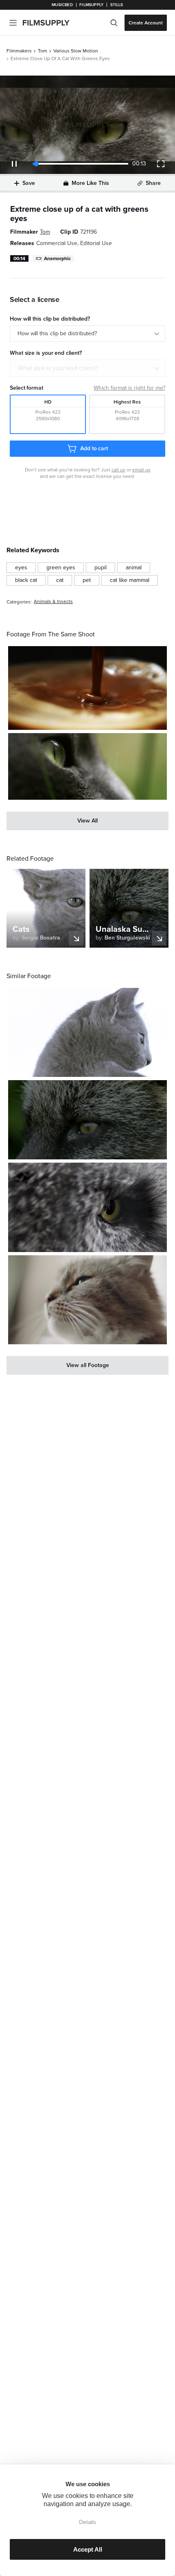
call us (118, 470)
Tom (43, 51)
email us (141, 470)
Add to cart (94, 448)
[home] (51, 23)
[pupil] (101, 568)
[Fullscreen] (161, 164)
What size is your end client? (58, 368)
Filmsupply (91, 5)
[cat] (60, 580)
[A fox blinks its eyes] (87, 1120)
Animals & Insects (53, 602)
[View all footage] (87, 1365)
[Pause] (14, 164)
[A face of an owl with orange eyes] (87, 1207)
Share (153, 183)
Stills (117, 5)
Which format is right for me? (129, 388)
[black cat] (26, 580)
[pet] (87, 580)
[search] (114, 23)
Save (29, 183)
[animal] (134, 568)
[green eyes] (61, 568)
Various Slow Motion (76, 51)
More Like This (90, 183)
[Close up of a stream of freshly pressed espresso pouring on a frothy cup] (87, 688)
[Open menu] (13, 23)
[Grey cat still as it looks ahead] (87, 1032)
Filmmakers (19, 51)
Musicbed (62, 5)
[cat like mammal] (130, 580)
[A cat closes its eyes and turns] (87, 1300)
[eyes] (21, 568)
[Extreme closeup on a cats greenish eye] (87, 767)
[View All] (87, 821)
